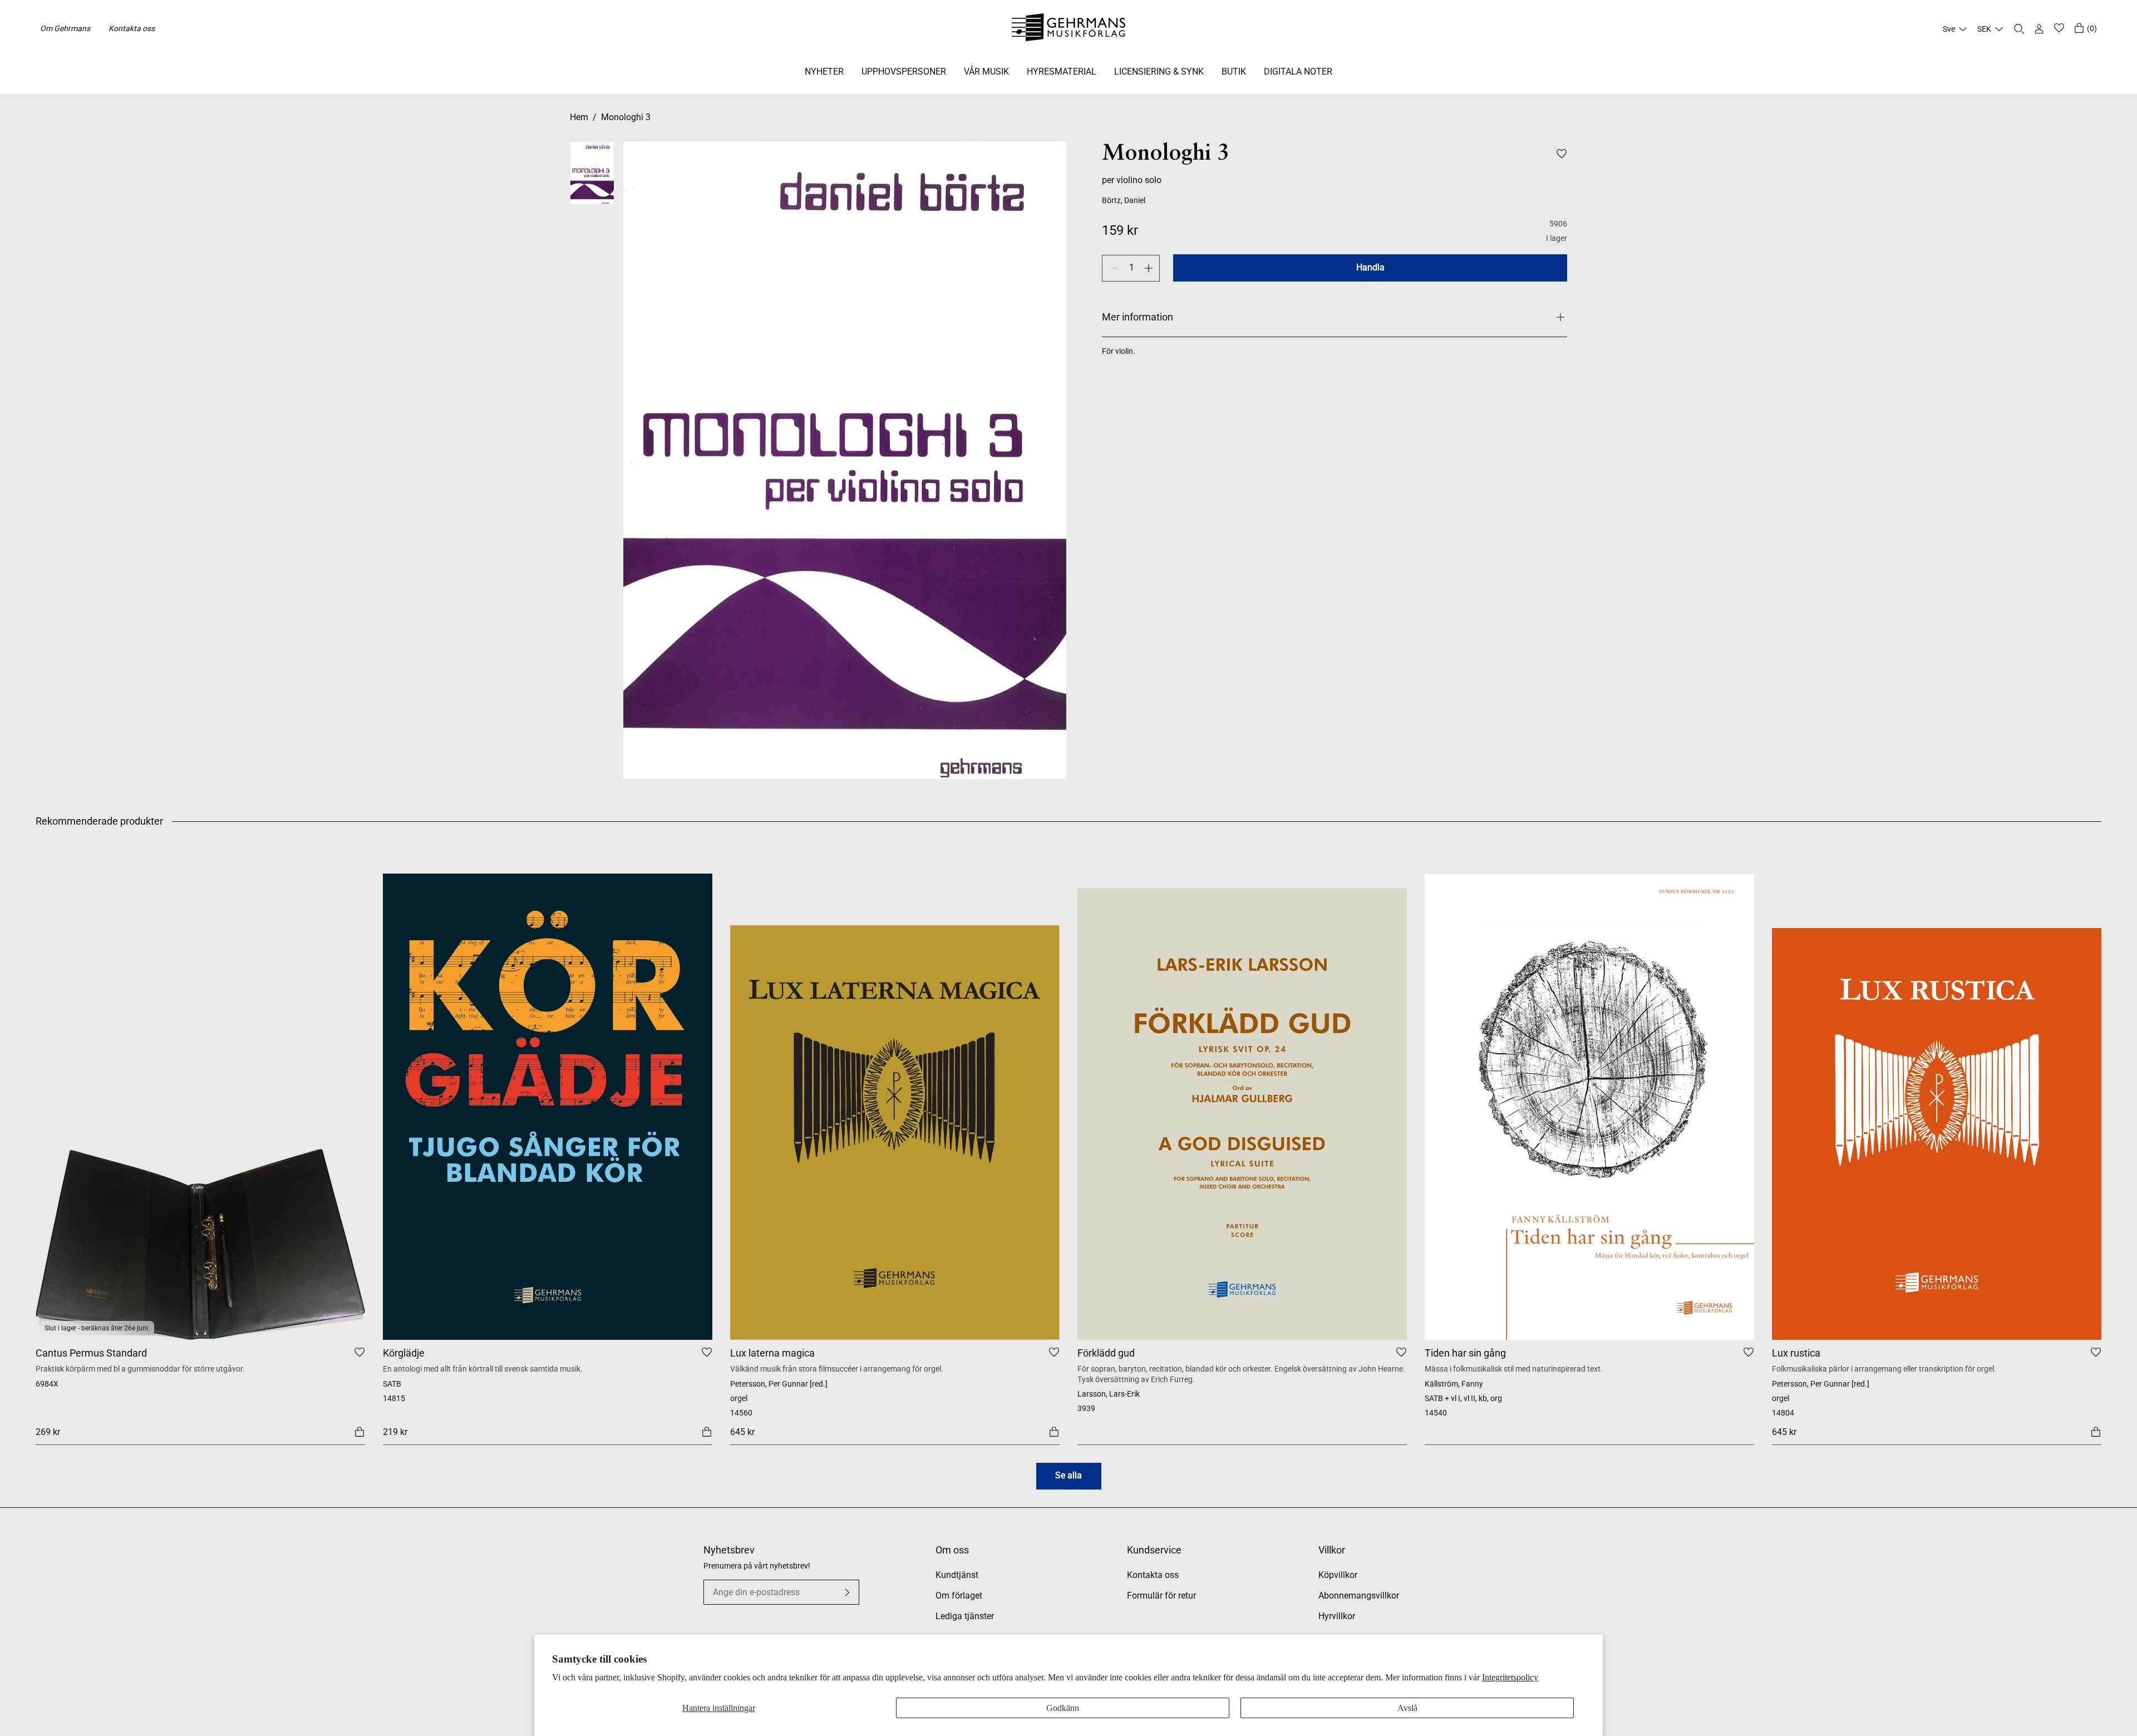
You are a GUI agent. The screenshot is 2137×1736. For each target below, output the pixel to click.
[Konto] (2039, 29)
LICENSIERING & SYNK (1159, 71)
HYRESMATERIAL (1062, 71)
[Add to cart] (360, 1431)
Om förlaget (959, 1596)
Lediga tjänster (965, 1616)
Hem (579, 117)
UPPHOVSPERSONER (904, 71)
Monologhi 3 (626, 117)
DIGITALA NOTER (1298, 71)
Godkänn (1063, 1708)
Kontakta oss (132, 28)
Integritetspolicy (1510, 1677)
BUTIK (1234, 71)
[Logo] (1069, 29)
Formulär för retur (1161, 1596)
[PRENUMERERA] (847, 1592)
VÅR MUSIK (986, 71)
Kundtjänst (957, 1575)
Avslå (1407, 1708)
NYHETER (824, 71)
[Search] (2019, 29)
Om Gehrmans (65, 28)
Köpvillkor (1338, 1575)
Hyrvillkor (1337, 1616)
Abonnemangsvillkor (1359, 1596)
